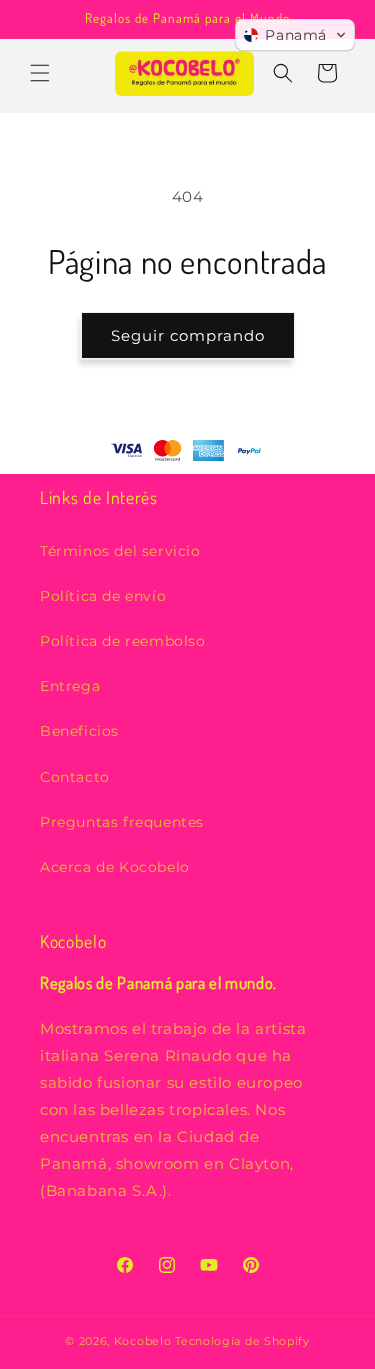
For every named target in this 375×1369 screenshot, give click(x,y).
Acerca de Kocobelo (115, 867)
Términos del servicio (120, 551)
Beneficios (79, 731)
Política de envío (103, 596)
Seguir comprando (188, 335)
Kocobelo (144, 1341)
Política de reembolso (123, 641)
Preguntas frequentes (122, 822)
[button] (40, 73)
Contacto (75, 777)
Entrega (70, 686)
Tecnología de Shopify (242, 1341)
